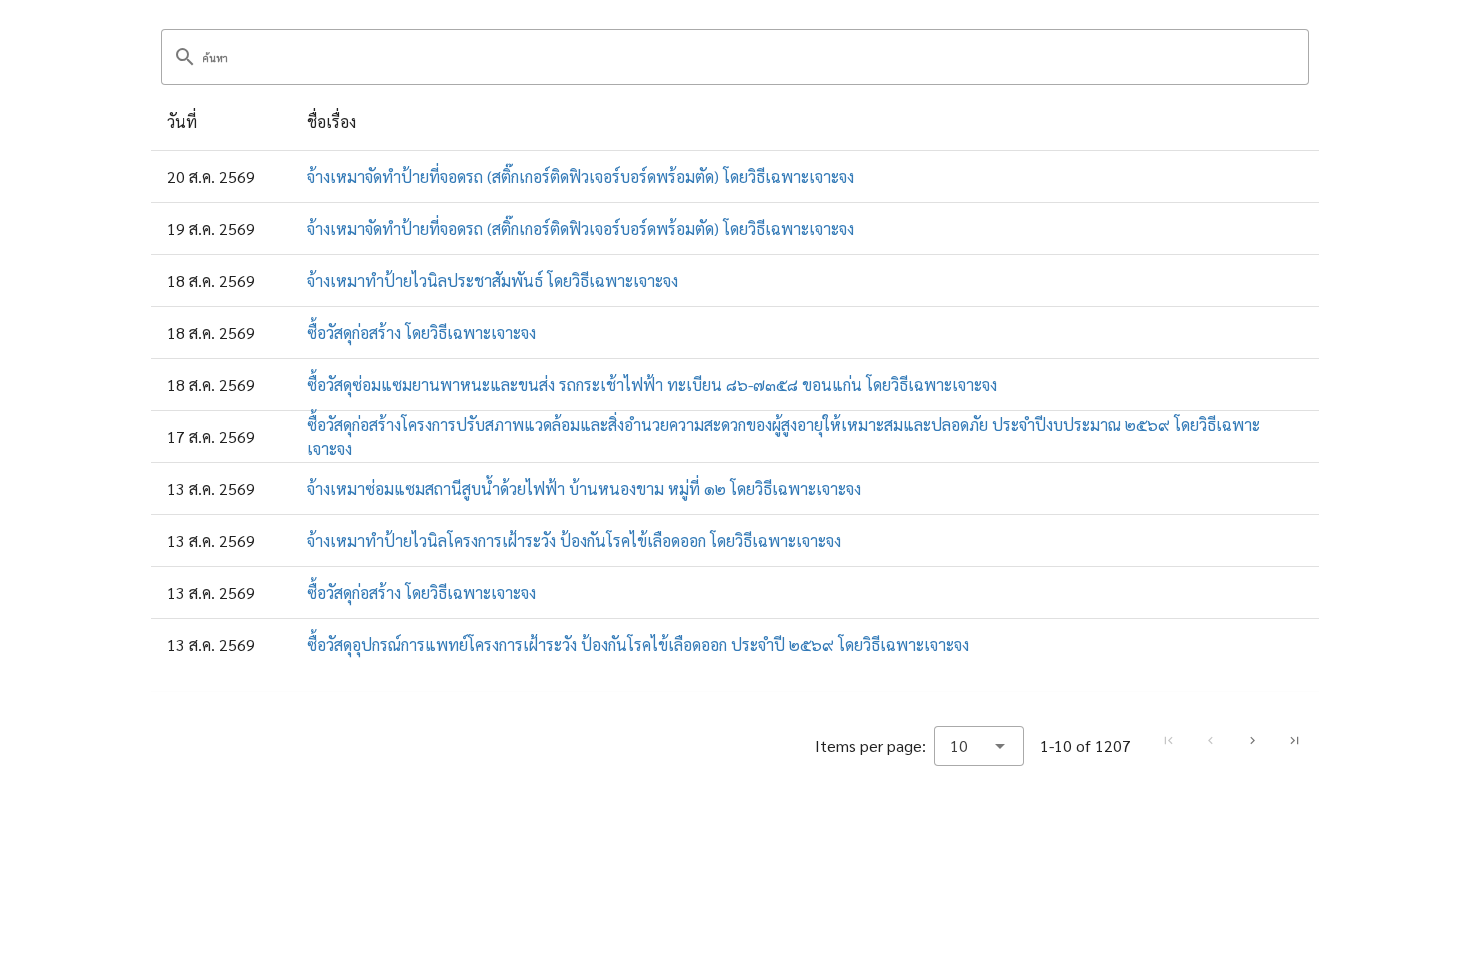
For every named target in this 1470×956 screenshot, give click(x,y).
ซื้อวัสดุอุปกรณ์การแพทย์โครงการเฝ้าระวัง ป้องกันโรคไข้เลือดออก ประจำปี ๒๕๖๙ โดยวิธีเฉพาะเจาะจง (638, 644)
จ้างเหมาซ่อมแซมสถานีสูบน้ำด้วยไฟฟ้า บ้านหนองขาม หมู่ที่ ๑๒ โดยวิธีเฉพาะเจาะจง (584, 488)
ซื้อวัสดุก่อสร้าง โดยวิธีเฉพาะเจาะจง (421, 332)
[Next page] (1252, 741)
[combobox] (979, 746)
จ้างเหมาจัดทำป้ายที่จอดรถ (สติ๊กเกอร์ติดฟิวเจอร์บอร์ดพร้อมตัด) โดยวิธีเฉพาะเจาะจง (580, 176)
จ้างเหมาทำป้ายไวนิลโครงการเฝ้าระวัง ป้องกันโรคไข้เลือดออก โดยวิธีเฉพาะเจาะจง (574, 540)
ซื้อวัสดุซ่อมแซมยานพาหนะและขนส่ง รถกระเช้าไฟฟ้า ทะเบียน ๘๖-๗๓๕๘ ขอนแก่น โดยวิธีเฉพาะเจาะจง (652, 384)
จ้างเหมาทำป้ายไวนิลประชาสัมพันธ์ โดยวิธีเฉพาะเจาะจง (492, 280)
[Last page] (1294, 741)
